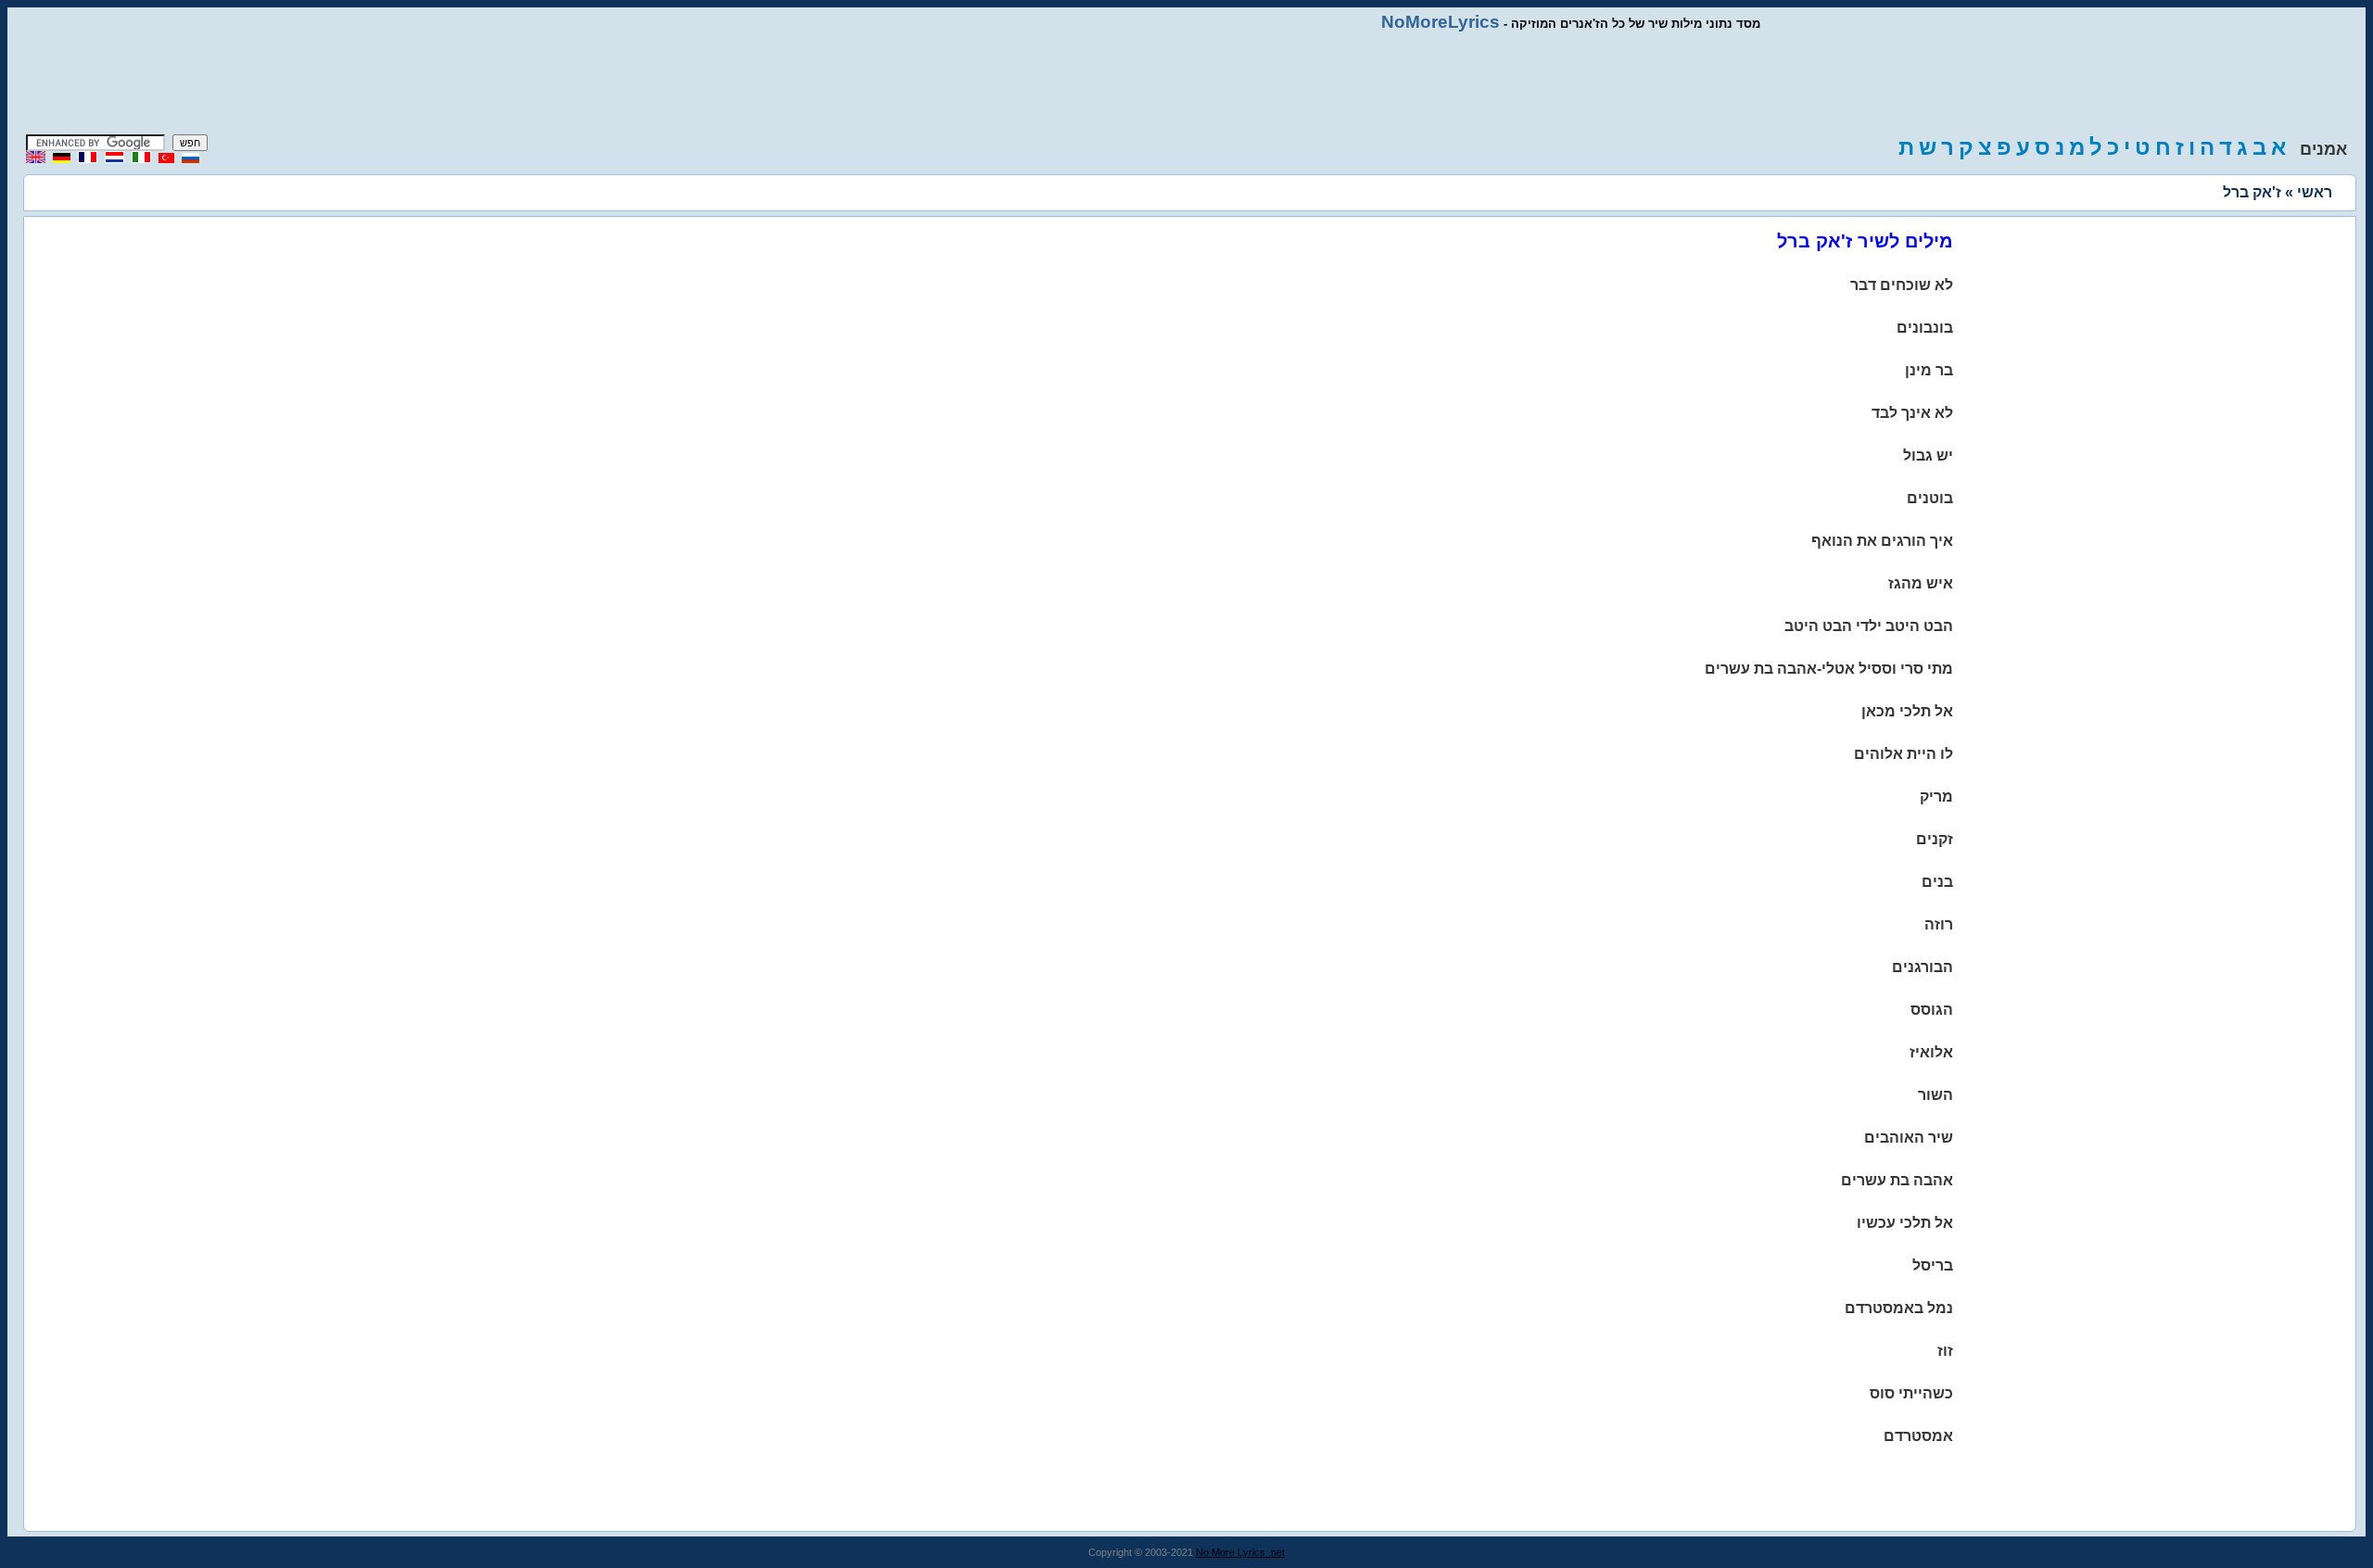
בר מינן (1929, 370)
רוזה (1939, 924)
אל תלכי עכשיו (1905, 1223)
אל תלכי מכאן (1907, 711)
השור (1935, 1095)
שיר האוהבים (1909, 1138)
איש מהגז (1921, 583)
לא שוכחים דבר (1902, 285)
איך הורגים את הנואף (1882, 541)
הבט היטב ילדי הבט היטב (1869, 626)
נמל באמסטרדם (1899, 1308)
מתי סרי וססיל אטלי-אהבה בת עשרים (1829, 669)
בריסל (1933, 1265)
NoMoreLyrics (1440, 22)
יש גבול (1928, 455)
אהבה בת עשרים (1897, 1180)
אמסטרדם (1918, 1436)
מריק (1936, 797)
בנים (1937, 882)
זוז (1945, 1351)
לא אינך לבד (1912, 413)
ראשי (2315, 192)
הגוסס (1932, 1010)
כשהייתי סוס (1911, 1393)
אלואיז (1931, 1052)
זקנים (1935, 839)
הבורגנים (1923, 967)
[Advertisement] (1186, 83)
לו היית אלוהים (1903, 754)
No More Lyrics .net (1240, 1552)
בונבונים (1925, 328)
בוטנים (1930, 498)
